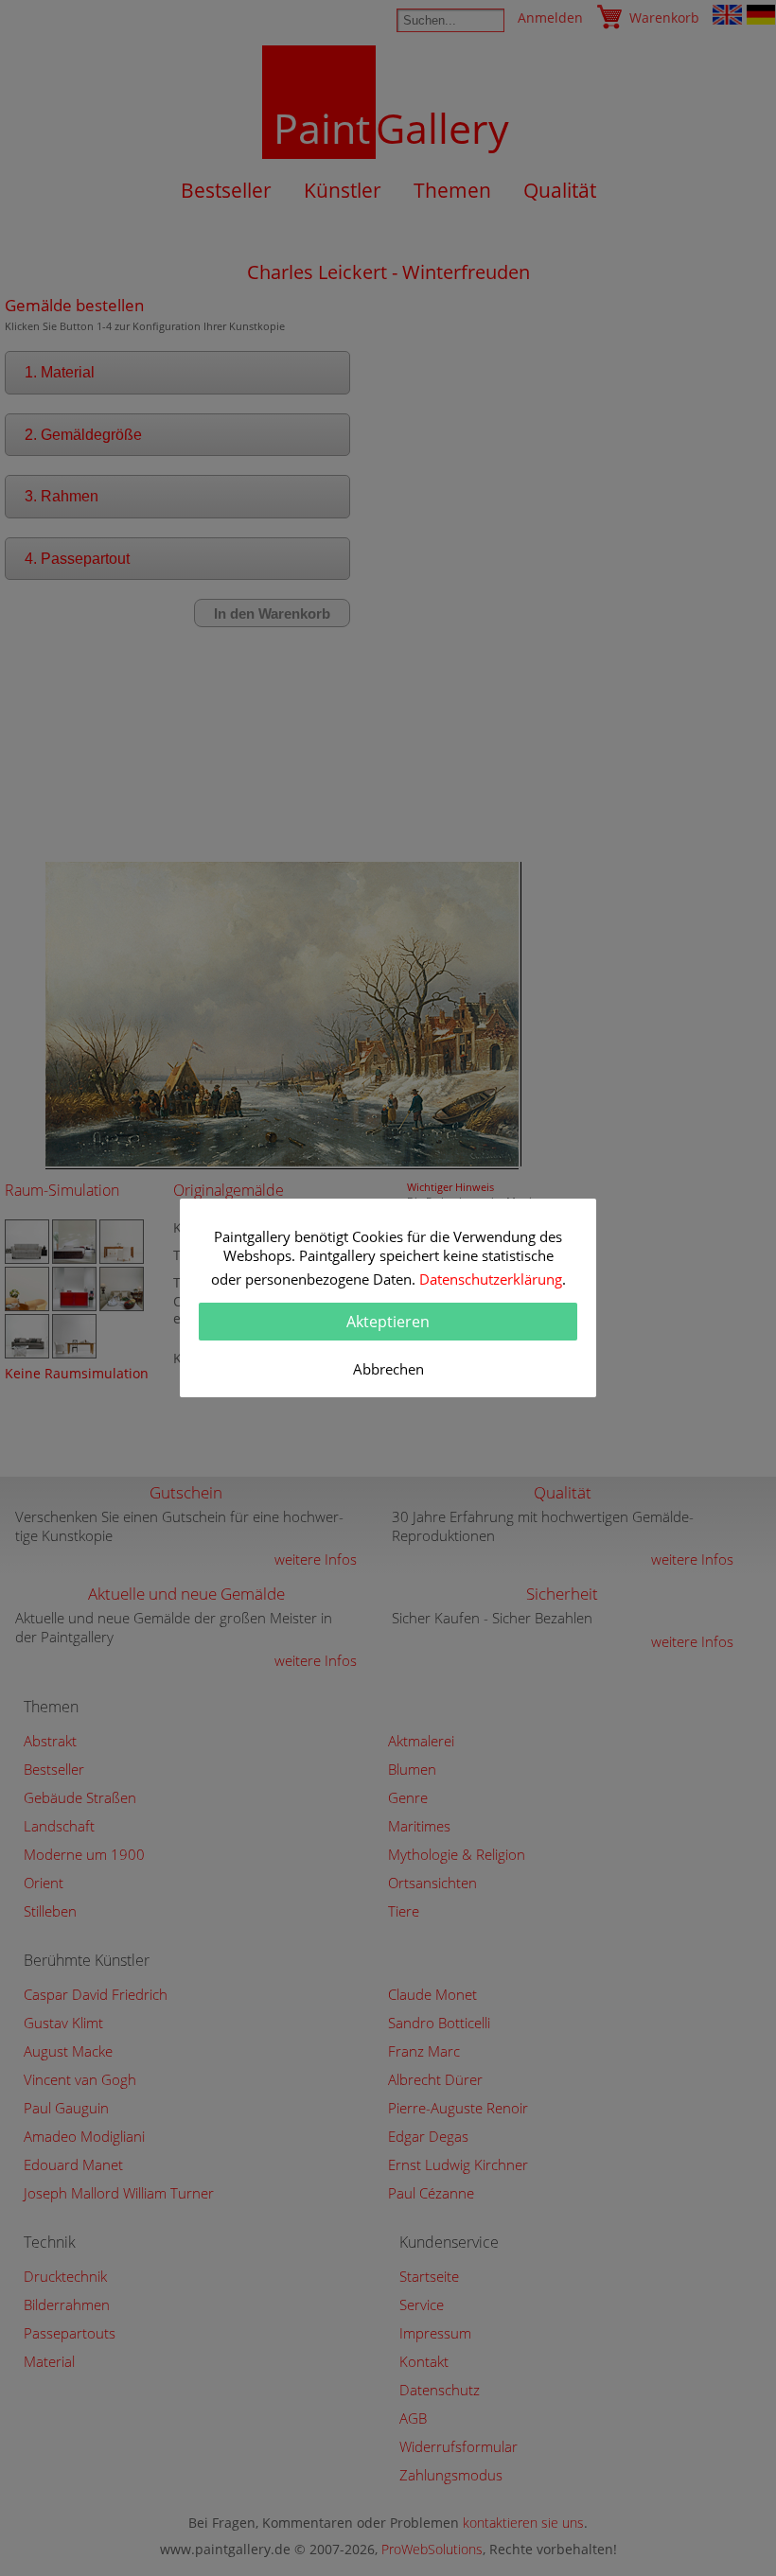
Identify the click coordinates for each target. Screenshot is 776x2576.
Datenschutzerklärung (491, 1279)
